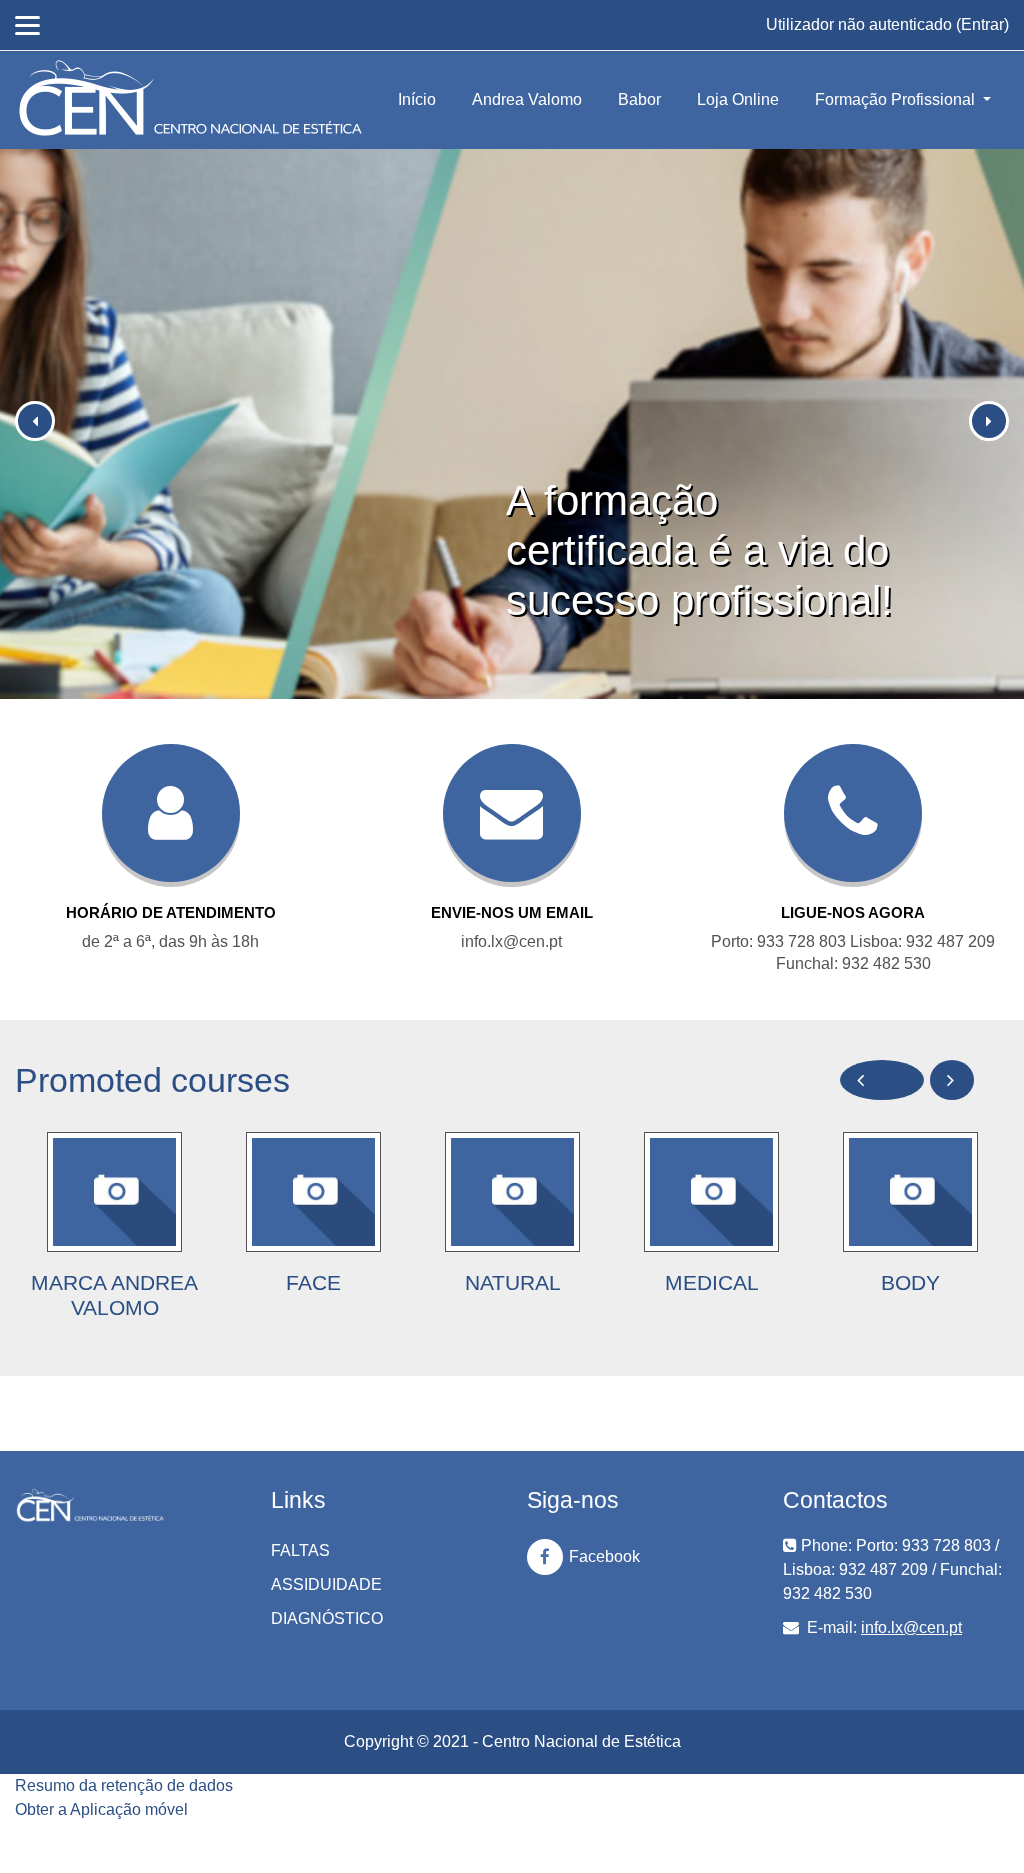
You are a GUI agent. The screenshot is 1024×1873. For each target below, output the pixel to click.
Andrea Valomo (527, 99)
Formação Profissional (897, 99)
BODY (910, 1282)
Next (952, 1080)
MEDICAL (712, 1282)
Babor (639, 99)
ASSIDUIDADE (326, 1584)
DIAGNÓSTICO (327, 1618)
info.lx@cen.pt (911, 1627)
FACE (313, 1282)
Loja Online (738, 99)
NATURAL (513, 1282)
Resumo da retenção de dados (124, 1785)
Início (417, 99)
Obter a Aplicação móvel (101, 1809)
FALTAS (300, 1550)
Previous (882, 1080)
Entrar (982, 24)
